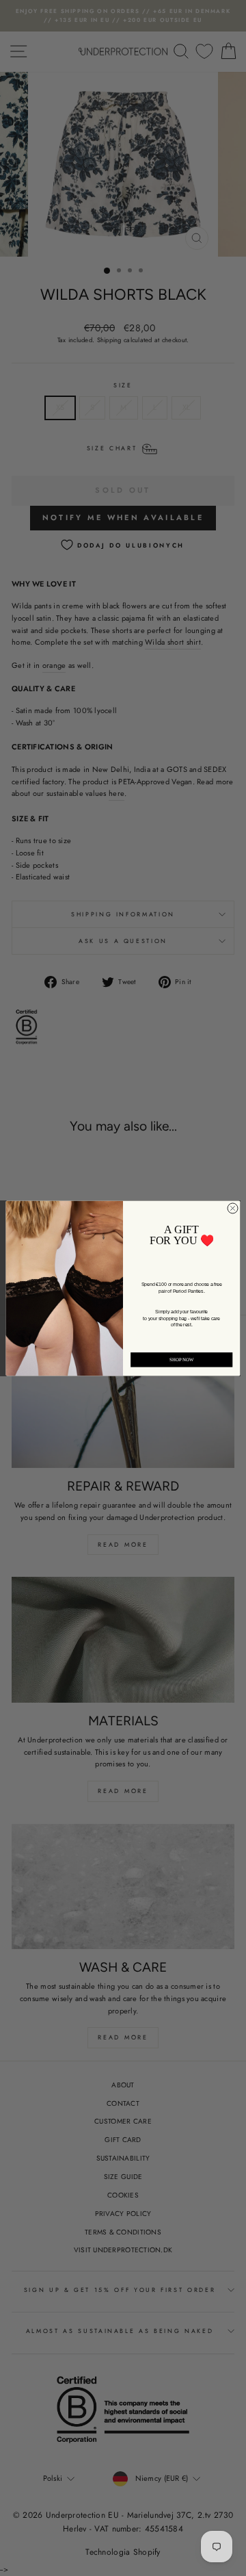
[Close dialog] (233, 1208)
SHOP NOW (182, 1360)
